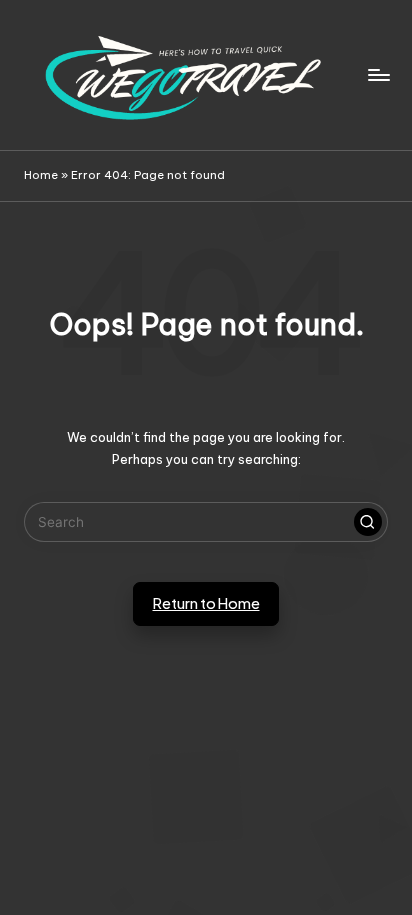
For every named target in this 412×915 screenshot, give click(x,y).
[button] (368, 522)
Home (41, 175)
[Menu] (378, 74)
